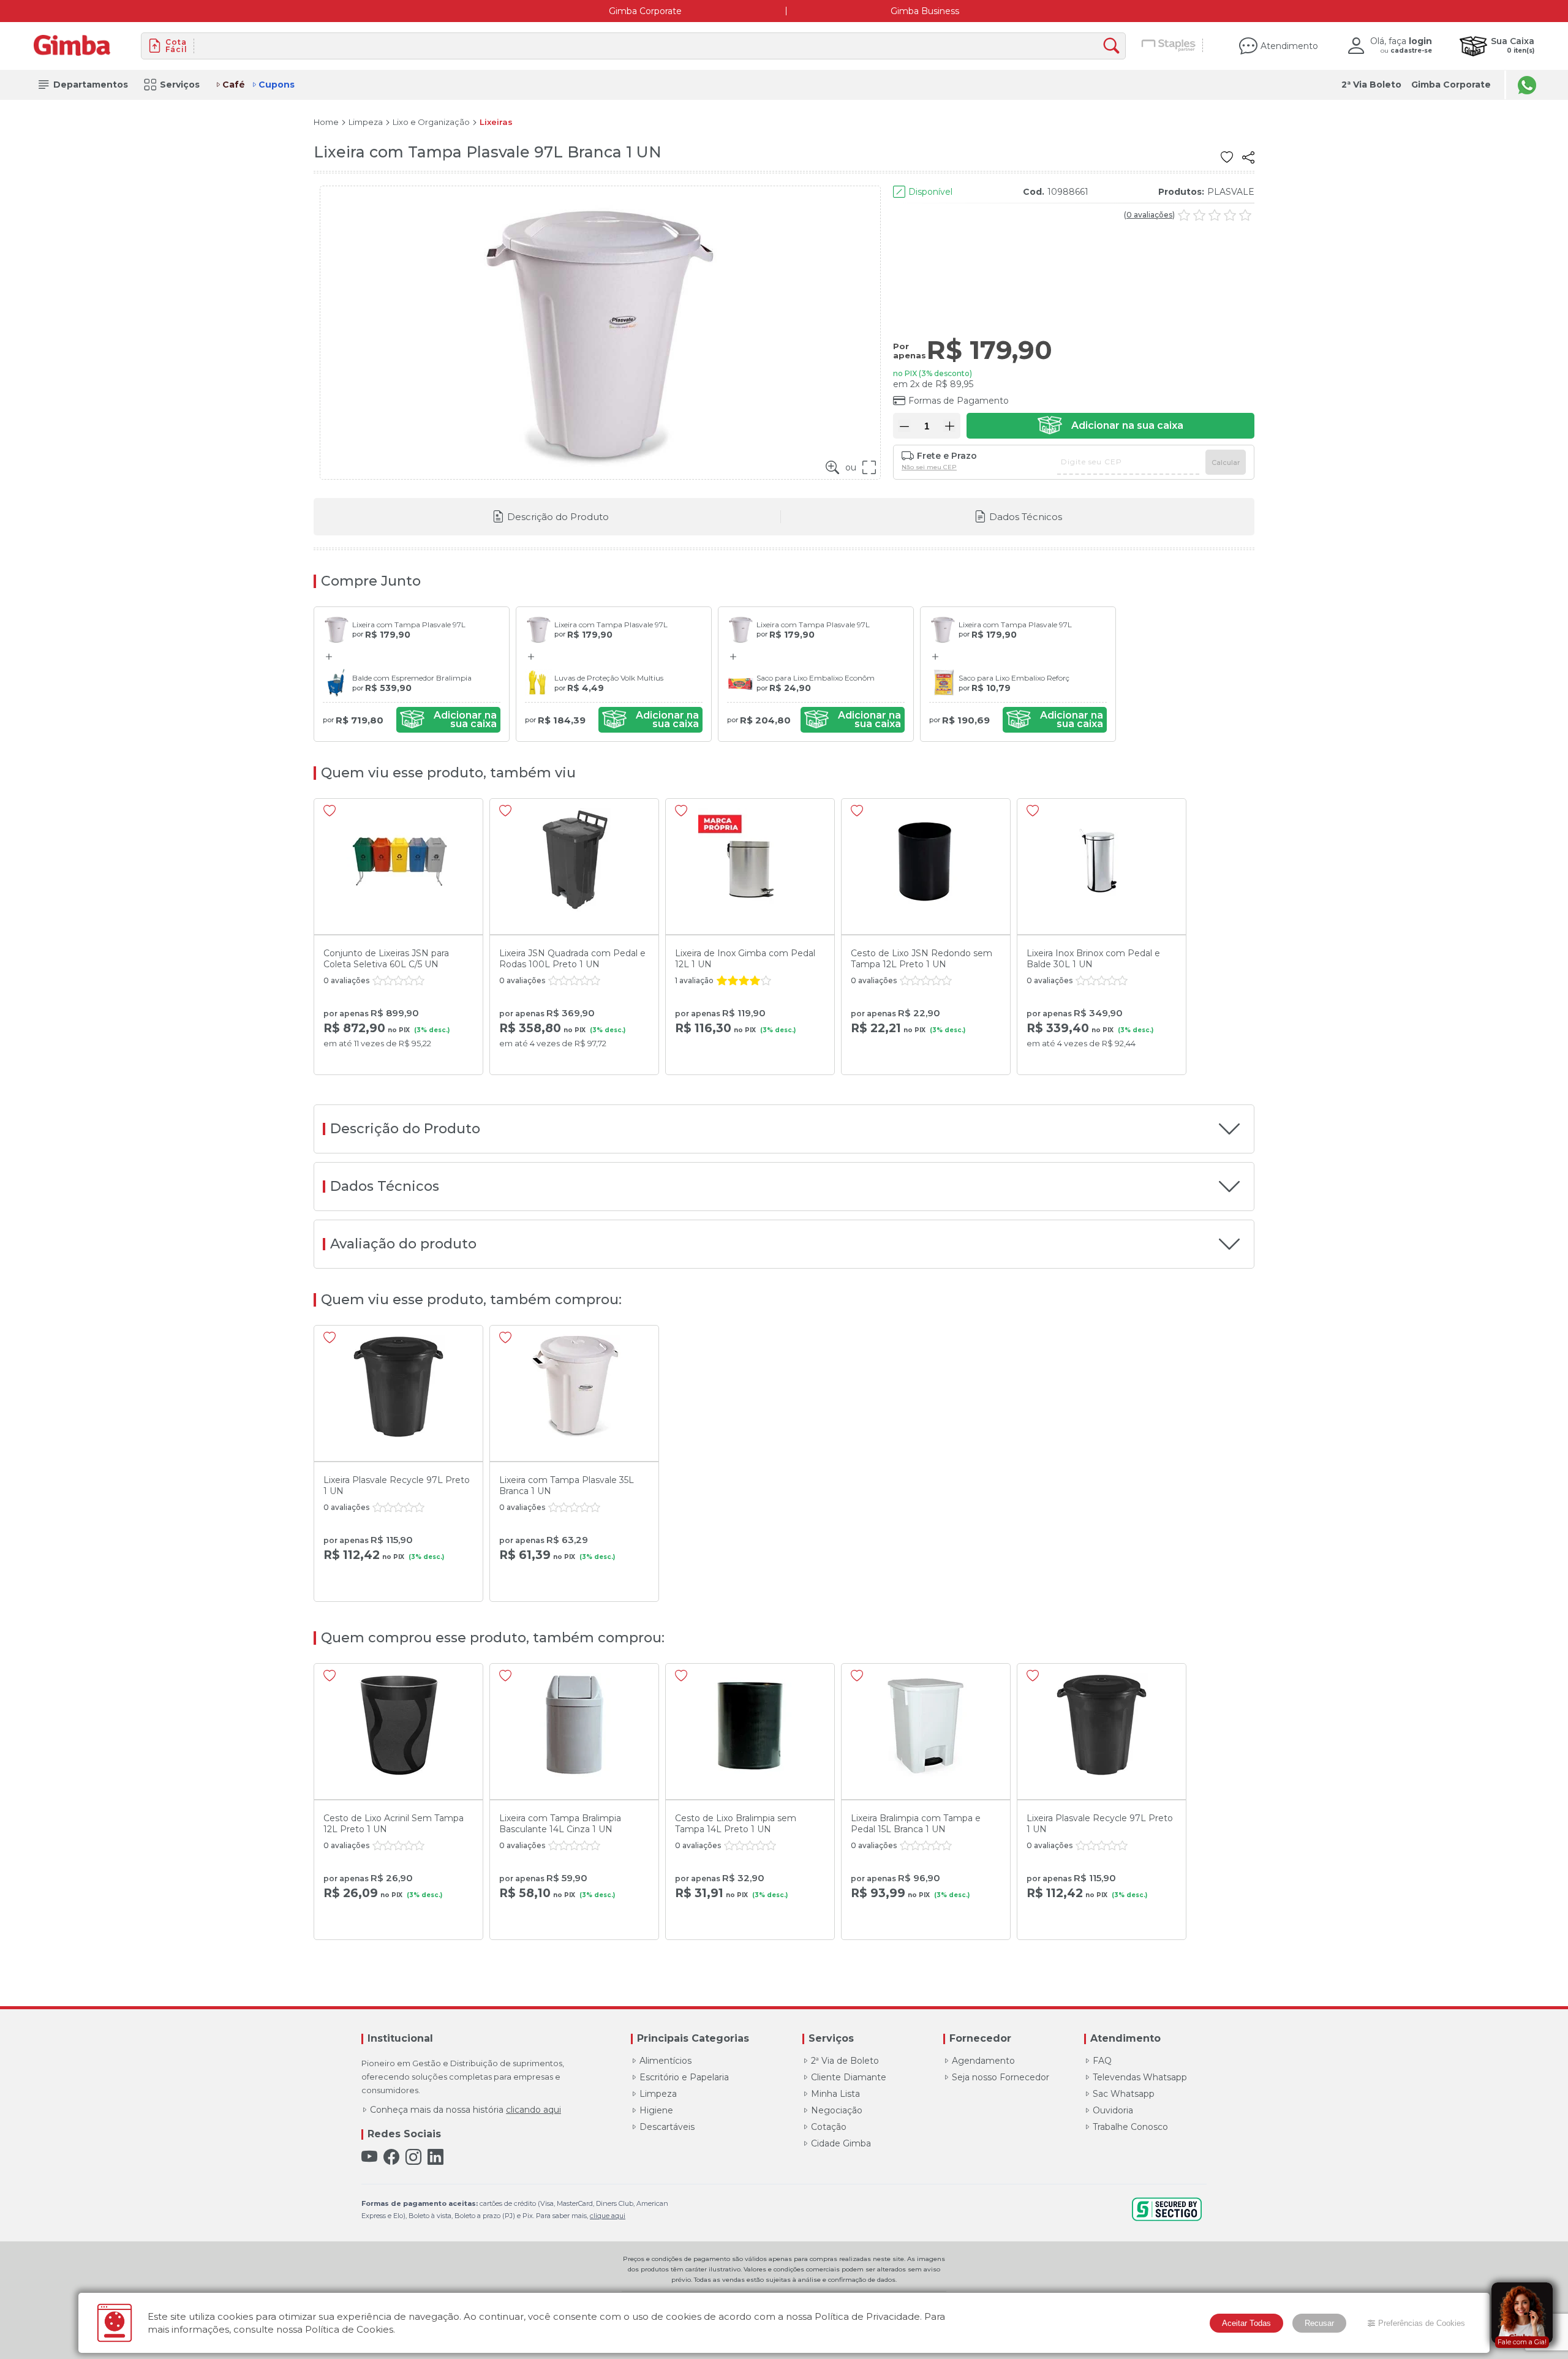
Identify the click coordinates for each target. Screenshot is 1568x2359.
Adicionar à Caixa (1110, 426)
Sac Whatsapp (1124, 2094)
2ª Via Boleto (1371, 85)
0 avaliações (1149, 215)
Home (326, 122)
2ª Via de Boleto (845, 2061)
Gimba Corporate (645, 11)
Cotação (829, 2127)
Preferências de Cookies (1422, 2323)
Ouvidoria (1113, 2110)
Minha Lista (835, 2094)
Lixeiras (496, 122)
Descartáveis (667, 2127)
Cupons (277, 85)
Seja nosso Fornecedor (1001, 2077)
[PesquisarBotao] (1114, 46)
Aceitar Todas (1246, 2323)
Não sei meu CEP (929, 467)
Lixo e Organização (431, 122)
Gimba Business (925, 11)
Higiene (656, 2110)
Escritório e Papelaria (684, 2077)
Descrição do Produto (558, 517)
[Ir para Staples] (1169, 46)
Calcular (1226, 462)
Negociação (837, 2110)
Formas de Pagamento (959, 401)
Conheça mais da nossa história (466, 2110)
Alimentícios (665, 2061)
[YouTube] (369, 2157)
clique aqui (608, 2216)
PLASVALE (1231, 192)
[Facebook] (391, 2157)
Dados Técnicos (1026, 517)
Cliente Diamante (849, 2077)
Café (234, 85)
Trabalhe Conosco (1130, 2127)
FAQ (1102, 2061)
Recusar (1319, 2323)
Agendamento (983, 2061)
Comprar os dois (448, 720)
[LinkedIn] (435, 2157)
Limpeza (366, 122)
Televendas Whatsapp (1140, 2077)
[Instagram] (413, 2157)
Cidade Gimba (841, 2143)
